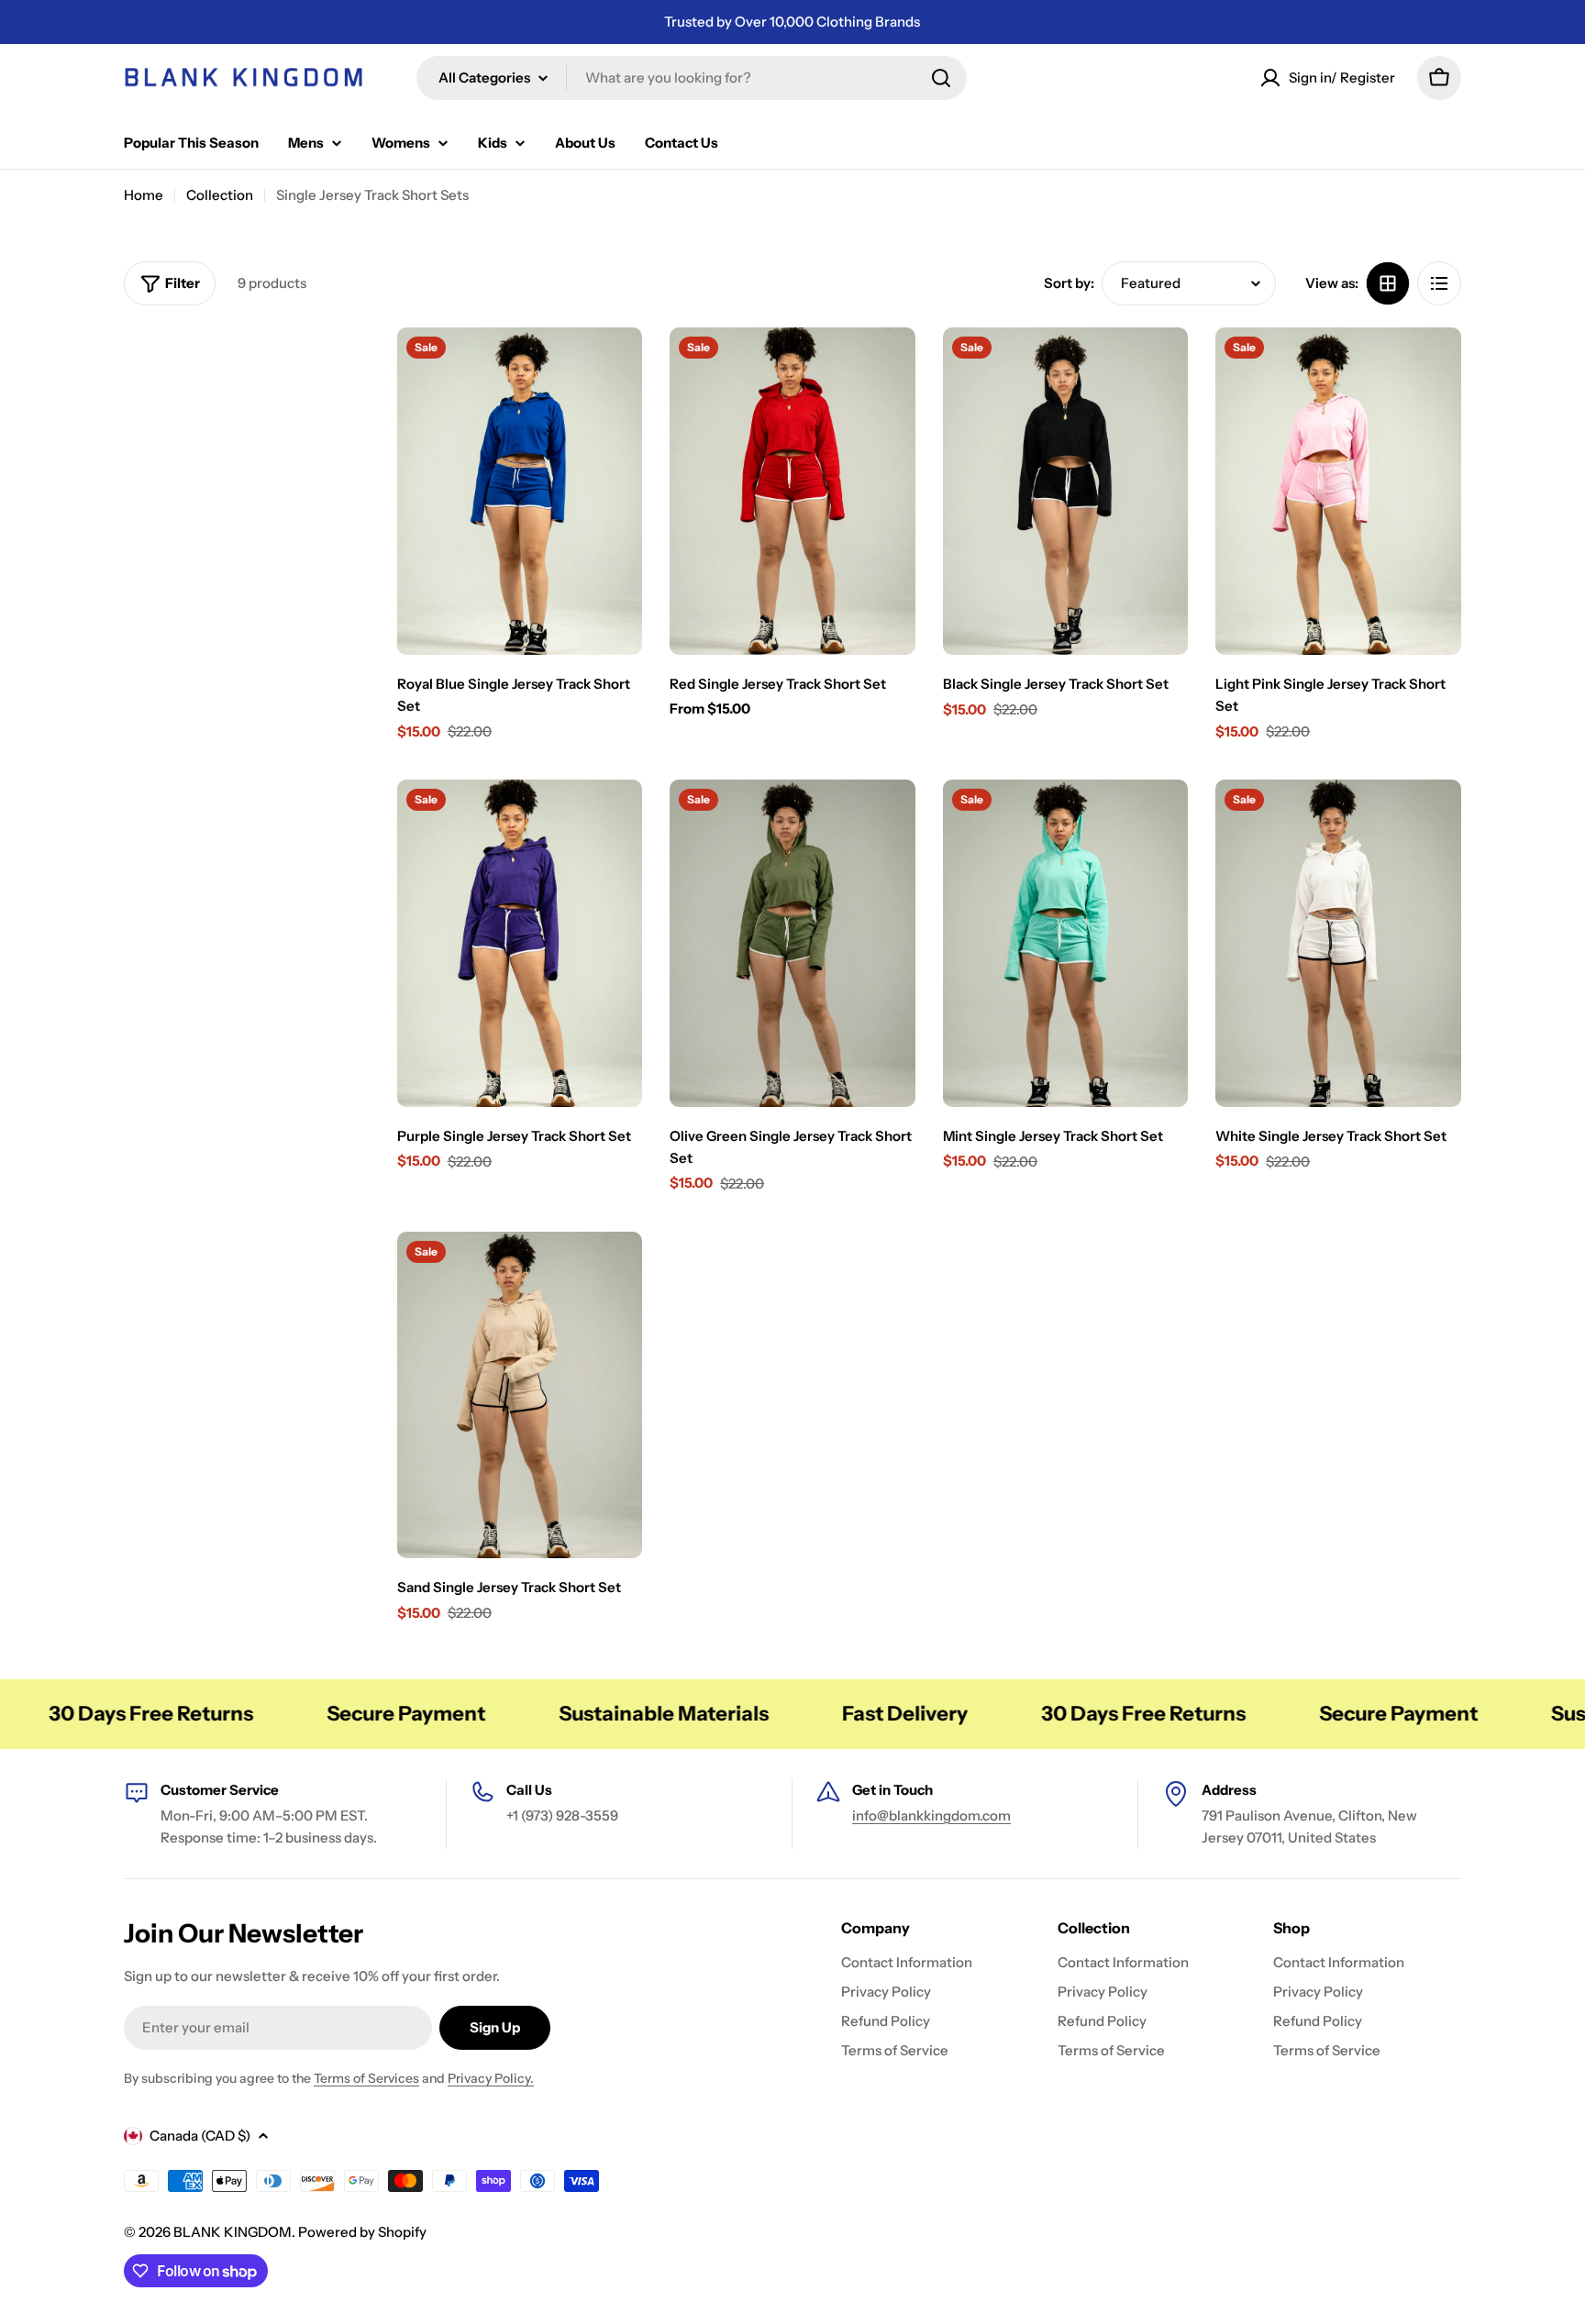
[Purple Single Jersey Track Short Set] (520, 943)
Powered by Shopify (362, 2232)
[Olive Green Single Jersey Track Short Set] (792, 943)
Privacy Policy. (491, 2078)
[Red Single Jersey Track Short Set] (792, 491)
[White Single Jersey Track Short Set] (1338, 943)
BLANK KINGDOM (233, 2232)
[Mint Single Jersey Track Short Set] (1066, 943)
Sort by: (1069, 283)
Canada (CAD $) (200, 2136)
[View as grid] (1388, 283)
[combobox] (692, 78)
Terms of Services (366, 2078)
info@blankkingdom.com (931, 1815)
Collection (220, 195)
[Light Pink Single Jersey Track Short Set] (1338, 491)
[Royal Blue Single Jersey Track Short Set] (520, 491)
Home (144, 195)
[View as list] (1439, 283)
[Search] (941, 78)
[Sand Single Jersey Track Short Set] (520, 1395)
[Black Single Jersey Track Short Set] (1066, 491)
